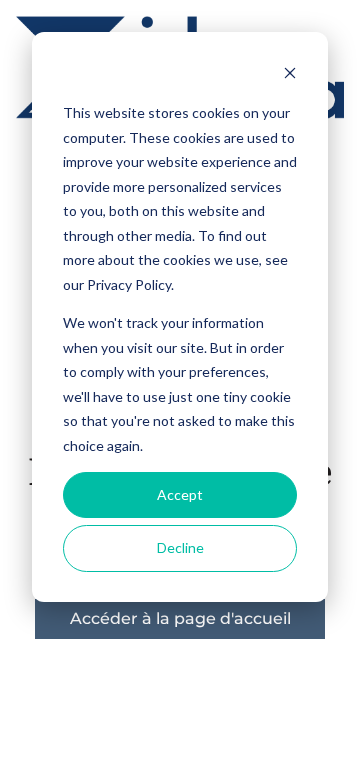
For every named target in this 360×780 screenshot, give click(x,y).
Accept (180, 494)
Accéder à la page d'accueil (180, 618)
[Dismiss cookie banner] (290, 75)
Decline (180, 547)
